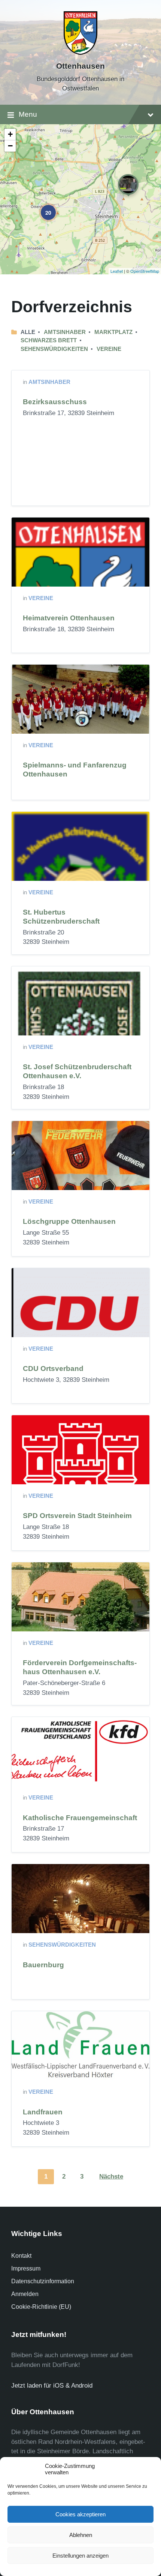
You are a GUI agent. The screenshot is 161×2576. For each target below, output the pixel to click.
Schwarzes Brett (49, 340)
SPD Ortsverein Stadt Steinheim (77, 1516)
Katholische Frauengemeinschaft (80, 1818)
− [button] (10, 146)
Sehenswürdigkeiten (54, 349)
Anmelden (25, 2294)
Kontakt (21, 2256)
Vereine (109, 349)
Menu (28, 114)
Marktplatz (113, 332)
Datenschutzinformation (43, 2281)
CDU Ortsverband (53, 1368)
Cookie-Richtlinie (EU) (41, 2307)
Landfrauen (43, 2112)
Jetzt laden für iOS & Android (52, 2386)
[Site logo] (80, 53)
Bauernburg (43, 1965)
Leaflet (117, 271)
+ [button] (10, 134)
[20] (43, 207)
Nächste (111, 2177)
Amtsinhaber (65, 332)
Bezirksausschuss (55, 402)
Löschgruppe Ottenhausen (69, 1221)
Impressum (26, 2268)
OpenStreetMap (145, 271)
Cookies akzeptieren (80, 2514)
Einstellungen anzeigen (80, 2556)
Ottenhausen (80, 66)
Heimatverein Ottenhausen (69, 618)
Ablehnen (81, 2535)
